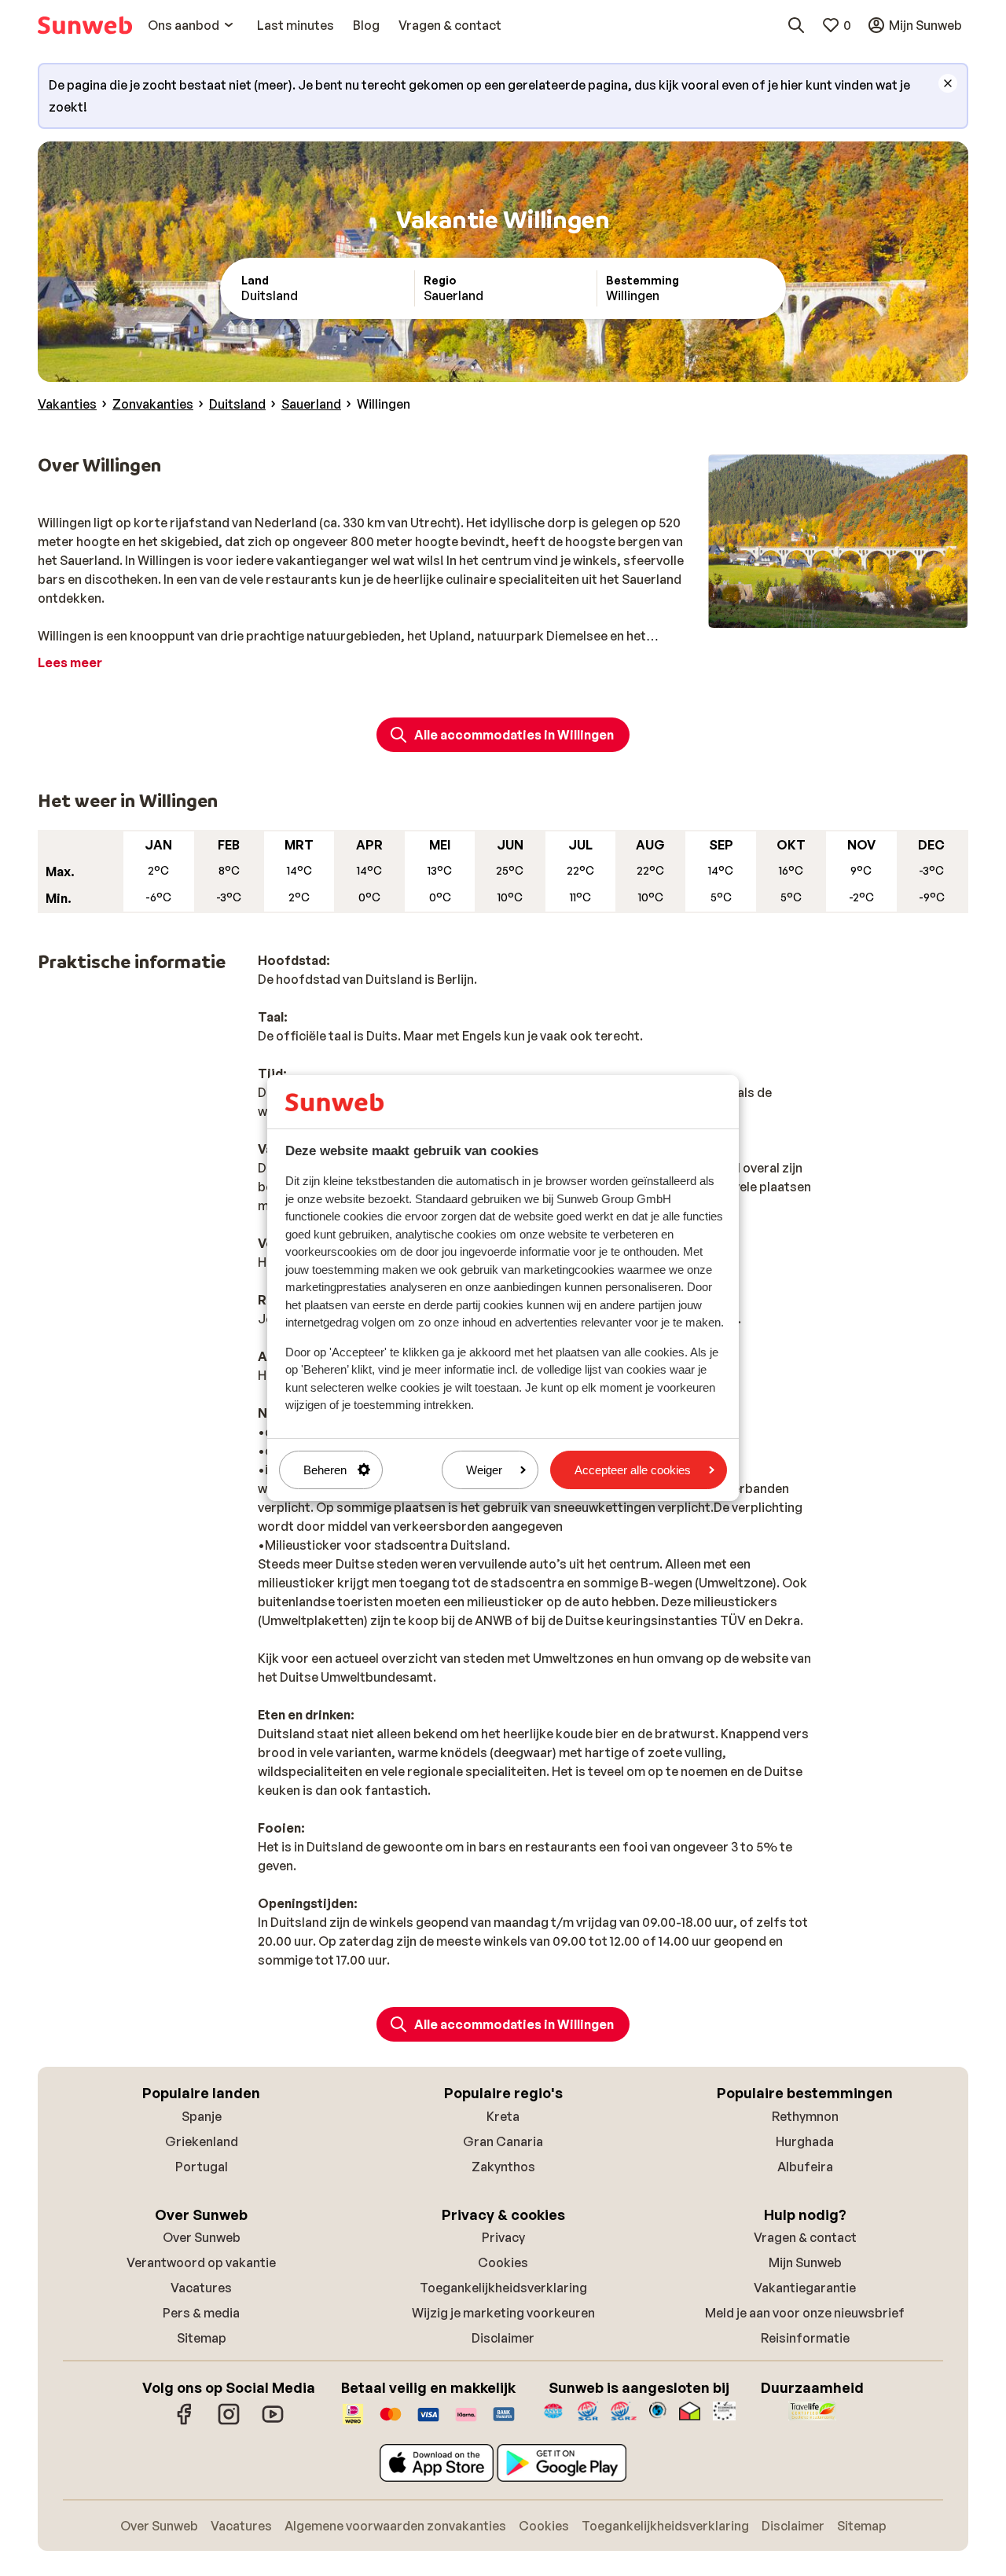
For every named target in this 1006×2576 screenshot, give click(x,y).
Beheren (325, 1470)
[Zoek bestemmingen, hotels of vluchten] (796, 25)
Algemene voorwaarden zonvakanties (395, 2526)
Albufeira (805, 2167)
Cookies (503, 2262)
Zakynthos (503, 2167)
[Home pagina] (85, 25)
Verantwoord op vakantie (201, 2262)
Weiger (484, 1470)
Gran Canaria (503, 2141)
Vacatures (201, 2288)
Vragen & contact (805, 2237)
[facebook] (185, 2422)
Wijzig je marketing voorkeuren (503, 2313)
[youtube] (273, 2422)
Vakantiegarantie (805, 2288)
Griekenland (202, 2141)
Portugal (202, 2167)
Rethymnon (805, 2116)
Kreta (503, 2116)
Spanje (202, 2116)
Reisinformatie (805, 2338)
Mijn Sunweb (805, 2262)
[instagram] (229, 2422)
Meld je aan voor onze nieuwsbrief (805, 2313)
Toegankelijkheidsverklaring (503, 2288)
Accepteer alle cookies (633, 1470)
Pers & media (201, 2313)
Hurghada (805, 2141)
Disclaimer (503, 2338)
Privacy (503, 2237)
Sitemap (202, 2338)
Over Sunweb (202, 2237)
